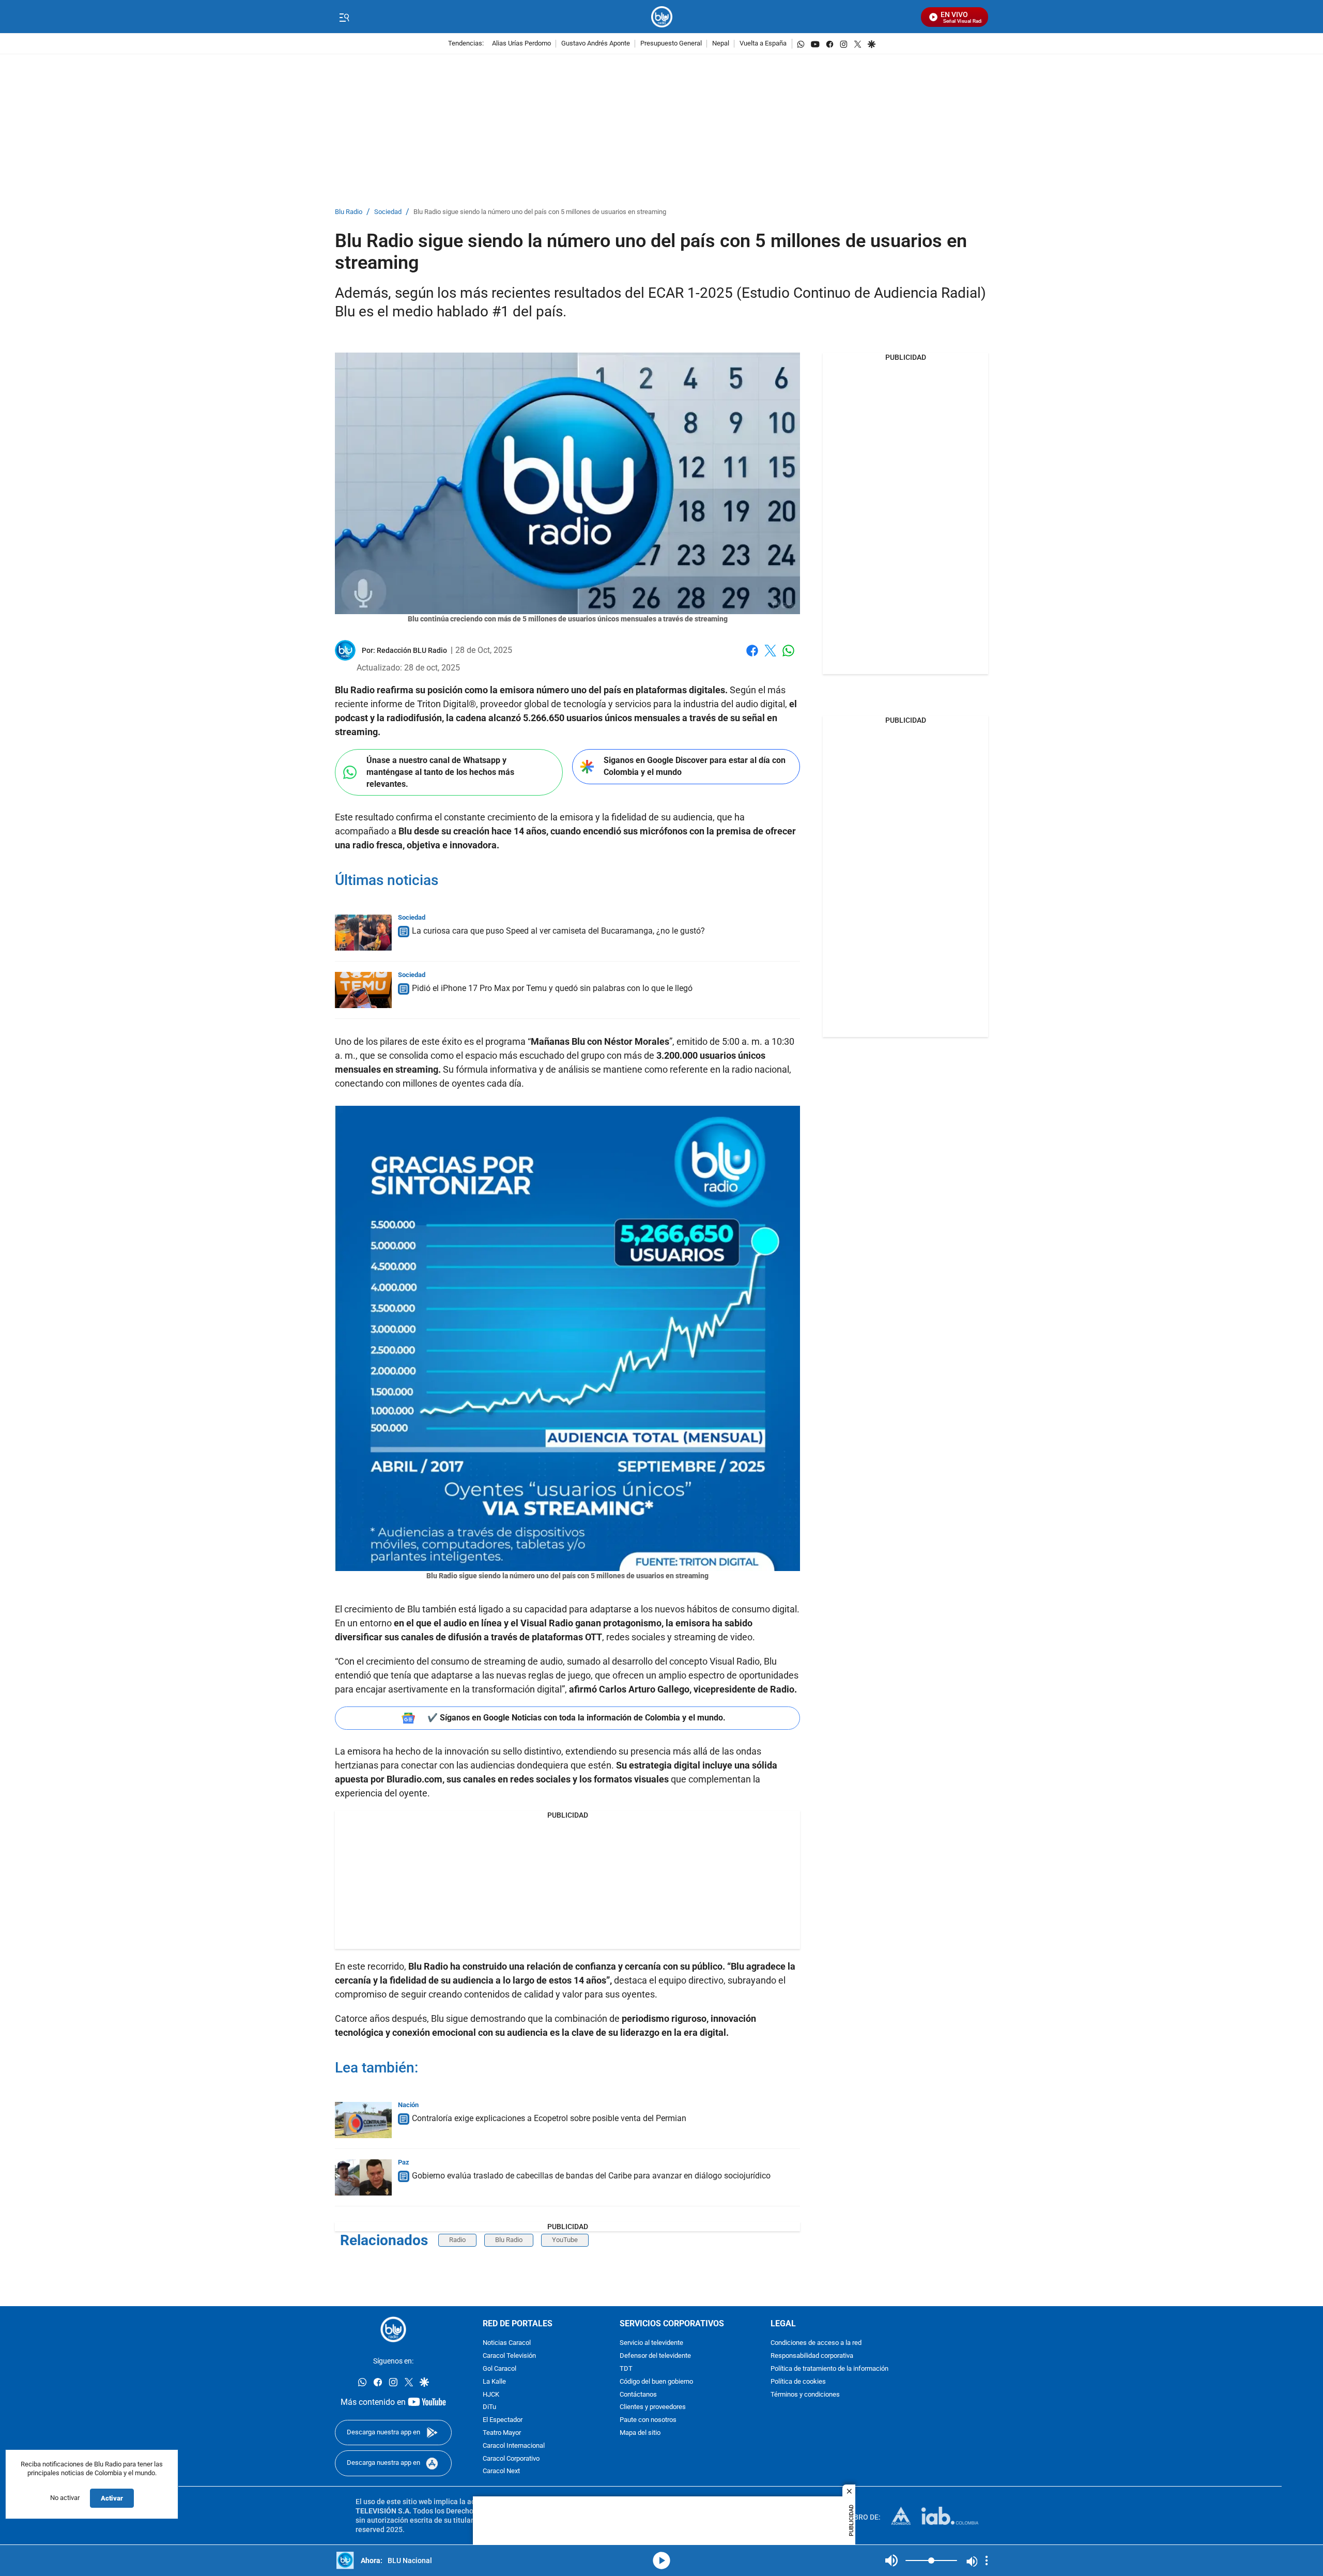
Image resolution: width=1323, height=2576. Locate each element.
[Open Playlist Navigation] (987, 2560)
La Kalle (494, 2382)
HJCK (491, 2395)
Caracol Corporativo (511, 2459)
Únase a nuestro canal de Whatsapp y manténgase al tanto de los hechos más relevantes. (440, 772)
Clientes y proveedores (653, 2408)
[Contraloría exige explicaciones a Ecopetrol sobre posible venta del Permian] (363, 2120)
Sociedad (388, 212)
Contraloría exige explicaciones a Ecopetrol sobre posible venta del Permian (549, 2118)
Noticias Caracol (507, 2344)
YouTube (565, 2240)
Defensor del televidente (655, 2356)
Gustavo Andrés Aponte (596, 44)
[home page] (662, 17)
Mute (891, 2560)
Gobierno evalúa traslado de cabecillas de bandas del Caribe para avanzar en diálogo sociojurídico (591, 2176)
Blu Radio (349, 212)
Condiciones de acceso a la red (816, 2344)
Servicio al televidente (651, 2344)
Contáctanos (638, 2395)
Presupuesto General (671, 44)
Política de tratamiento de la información (829, 2369)
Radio (457, 2240)
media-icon (661, 2560)
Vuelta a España (763, 44)
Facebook (752, 657)
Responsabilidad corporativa (812, 2356)
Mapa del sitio (640, 2433)
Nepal (721, 44)
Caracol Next (501, 2472)
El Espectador (503, 2420)
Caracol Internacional (514, 2446)
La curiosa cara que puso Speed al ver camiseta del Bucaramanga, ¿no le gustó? (558, 931)
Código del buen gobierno (656, 2382)
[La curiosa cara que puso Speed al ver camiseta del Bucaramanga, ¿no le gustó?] (363, 933)
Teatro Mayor (502, 2433)
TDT (626, 2369)
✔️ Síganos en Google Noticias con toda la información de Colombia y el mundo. (576, 1718)
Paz (404, 2162)
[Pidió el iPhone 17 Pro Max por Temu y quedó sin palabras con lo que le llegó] (363, 990)
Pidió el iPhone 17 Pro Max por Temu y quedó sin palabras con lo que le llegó (552, 988)
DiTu (489, 2408)
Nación (408, 2105)
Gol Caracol (499, 2369)
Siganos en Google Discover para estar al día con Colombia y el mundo (695, 766)
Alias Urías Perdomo (521, 44)
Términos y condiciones (805, 2395)
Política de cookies (798, 2382)
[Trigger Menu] (344, 17)
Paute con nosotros (648, 2420)
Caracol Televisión (509, 2356)
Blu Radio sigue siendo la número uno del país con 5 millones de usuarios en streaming (540, 212)
